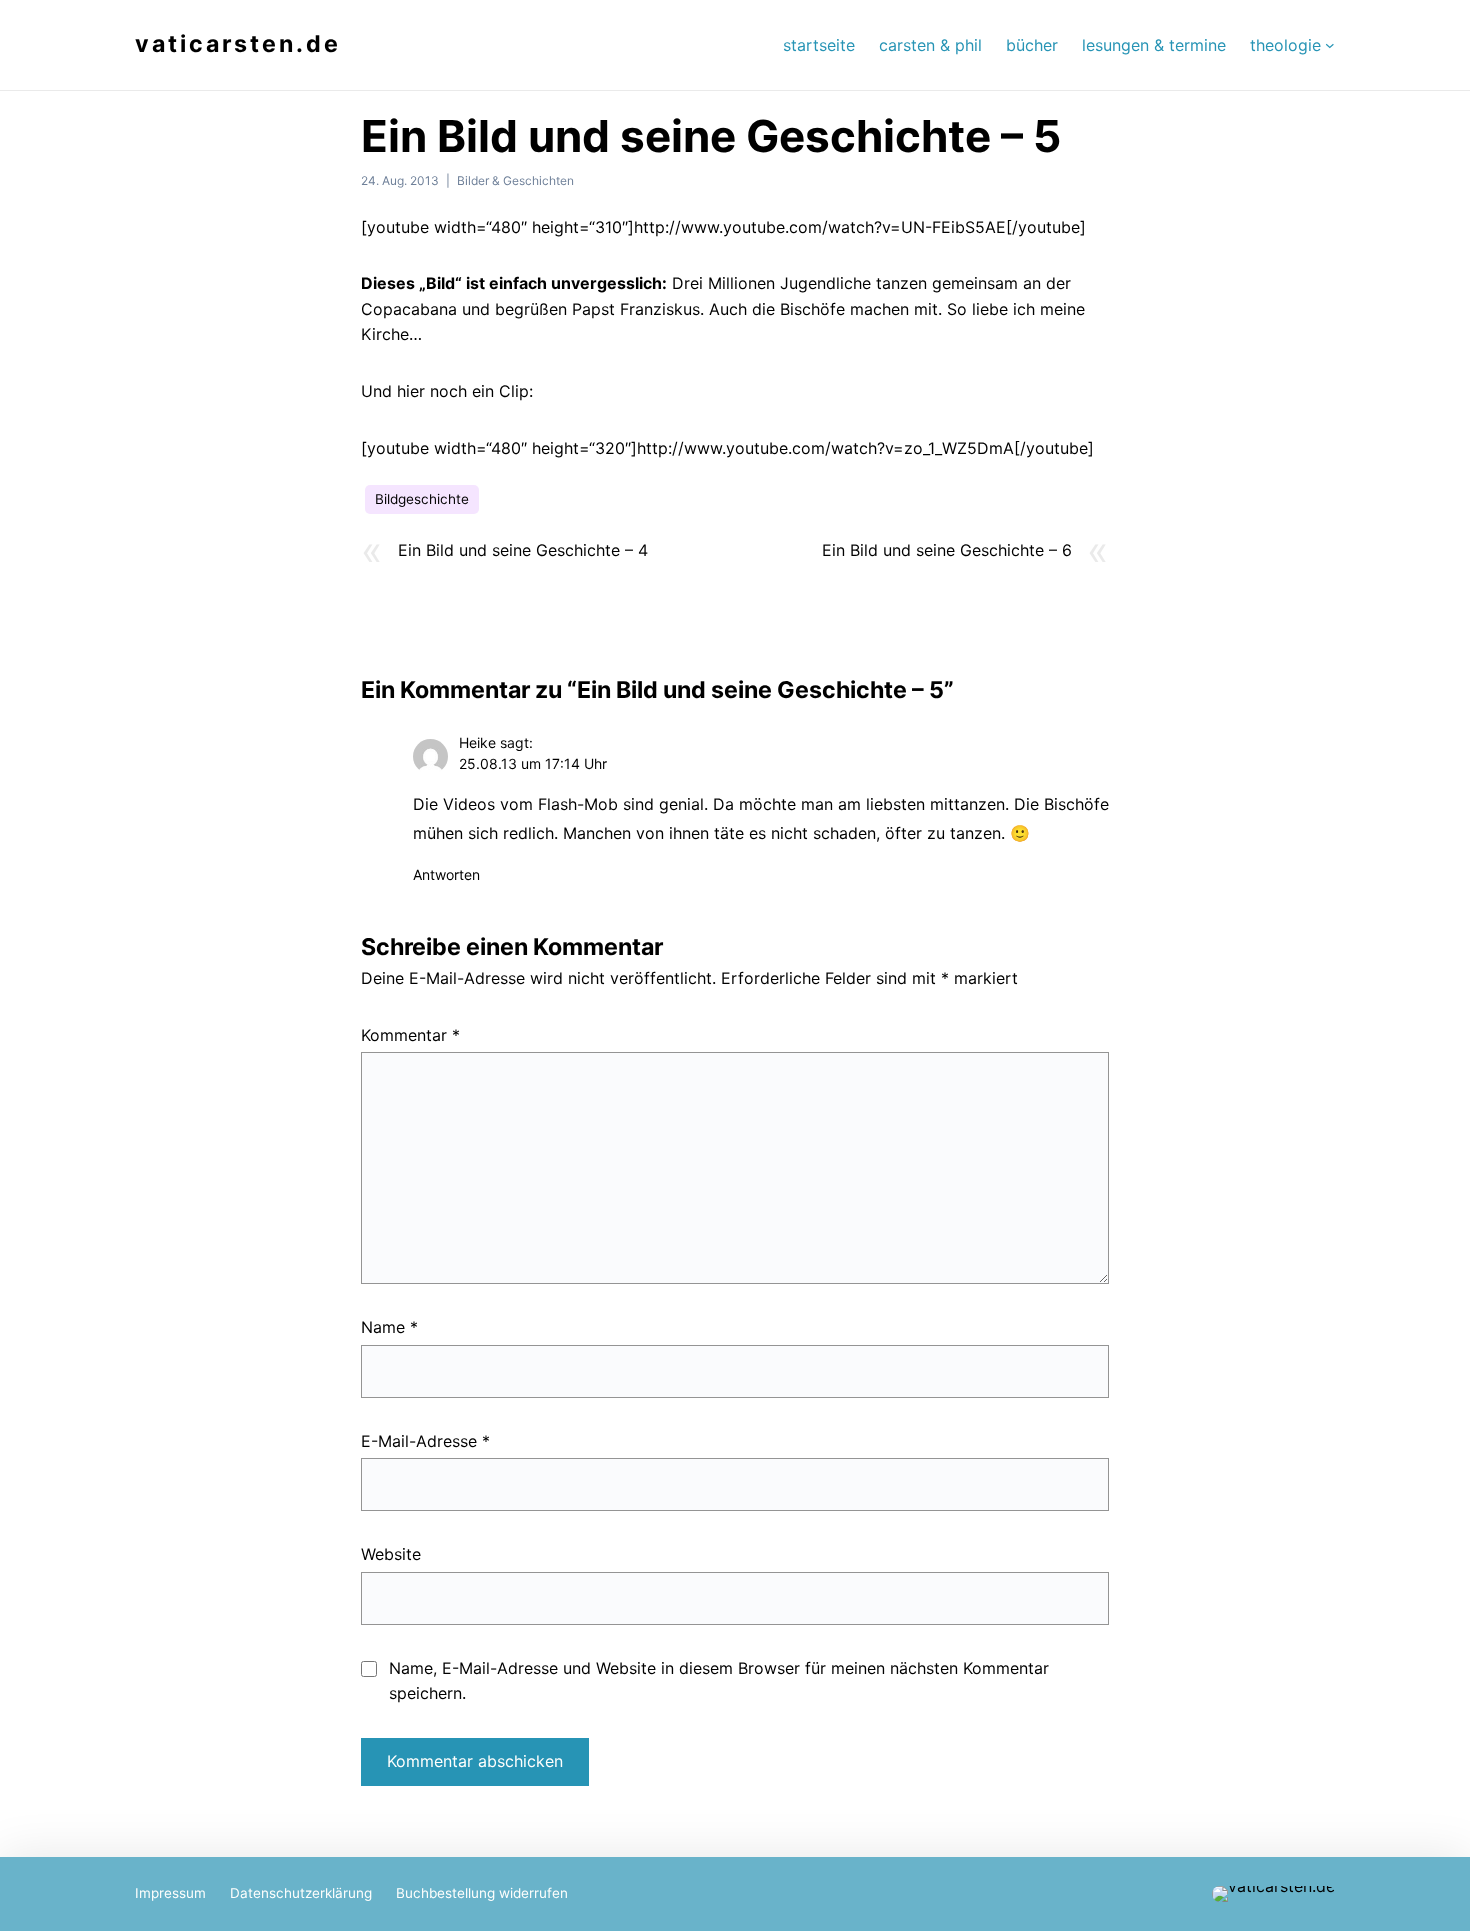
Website (391, 1554)
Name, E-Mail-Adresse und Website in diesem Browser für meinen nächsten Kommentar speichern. (719, 1681)
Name (389, 1327)
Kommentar (410, 1035)
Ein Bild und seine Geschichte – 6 (947, 550)
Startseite (819, 45)
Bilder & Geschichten (515, 180)
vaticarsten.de (238, 44)
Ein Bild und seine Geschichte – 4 (523, 550)
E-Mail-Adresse (425, 1441)
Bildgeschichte (422, 499)
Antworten (446, 874)
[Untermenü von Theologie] (1330, 45)
